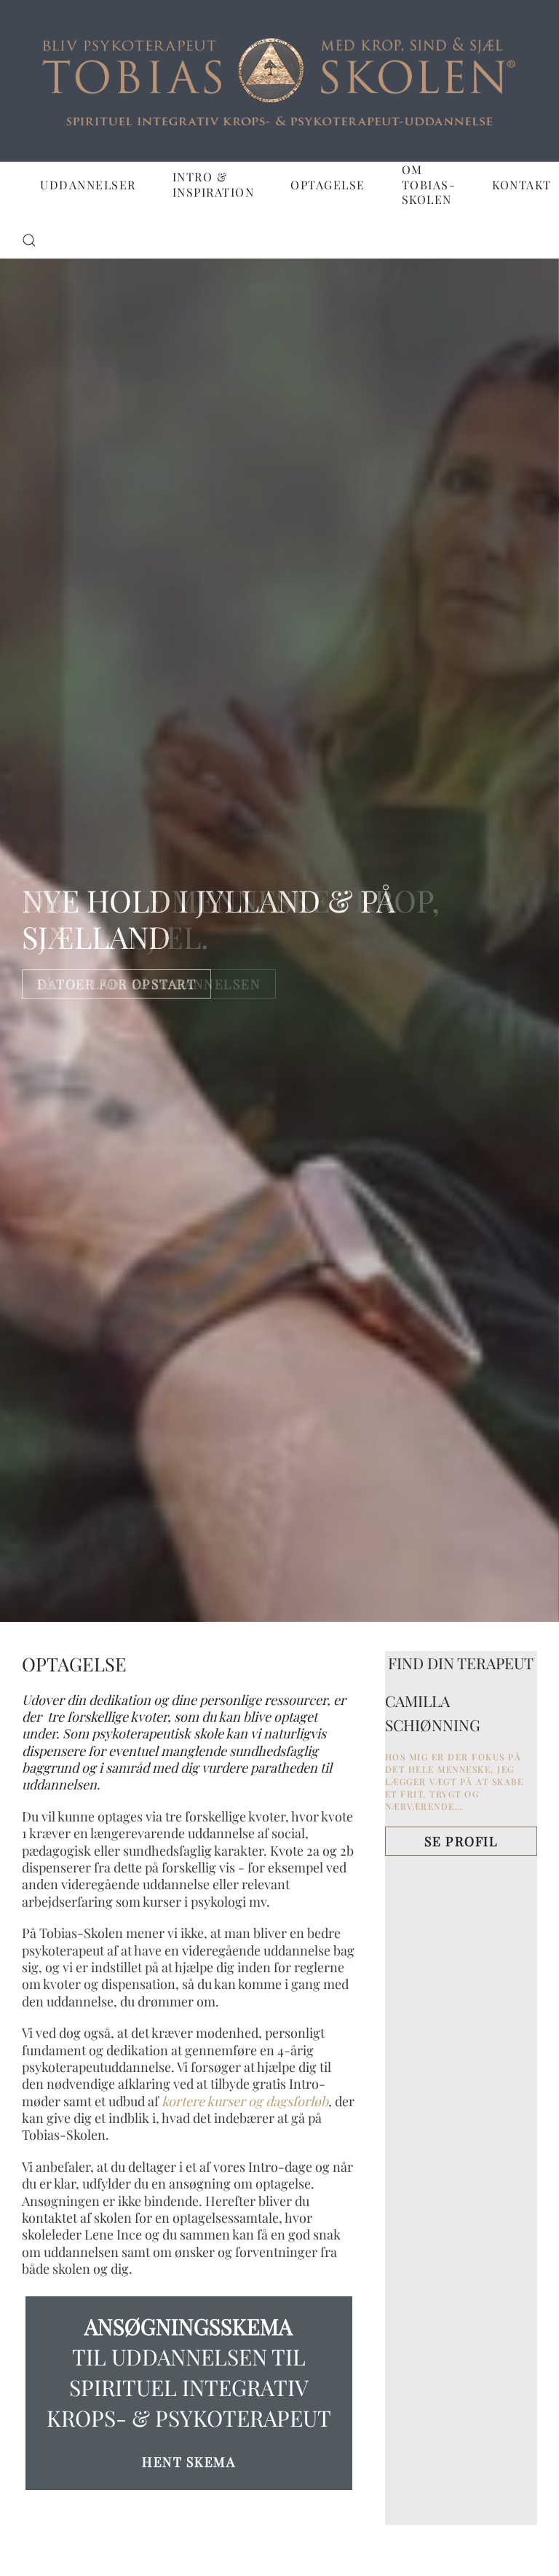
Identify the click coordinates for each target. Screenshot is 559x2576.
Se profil (461, 1841)
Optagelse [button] (328, 185)
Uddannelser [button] (88, 185)
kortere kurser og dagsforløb (245, 2101)
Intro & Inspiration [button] (214, 184)
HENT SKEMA (189, 2462)
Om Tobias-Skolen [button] (429, 185)
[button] (29, 240)
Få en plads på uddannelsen (149, 984)
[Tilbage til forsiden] (279, 81)
